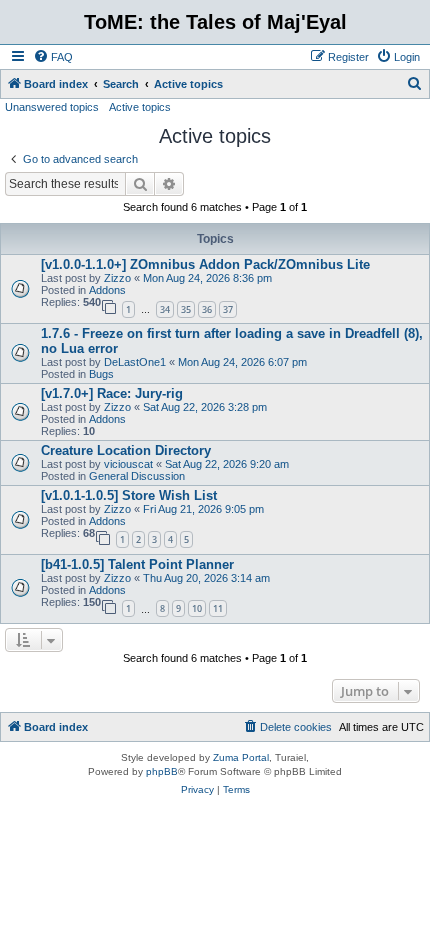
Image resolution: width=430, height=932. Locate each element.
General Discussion (137, 476)
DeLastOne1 (135, 362)
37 (228, 309)
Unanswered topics (52, 107)
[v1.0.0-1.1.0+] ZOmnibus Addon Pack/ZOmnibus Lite (205, 264)
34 (165, 309)
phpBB (162, 771)
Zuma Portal (241, 757)
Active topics (140, 107)
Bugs (101, 374)
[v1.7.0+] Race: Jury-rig (112, 393)
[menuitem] (53, 57)
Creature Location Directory (126, 450)
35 (186, 309)
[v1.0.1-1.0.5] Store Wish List (129, 495)
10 (197, 608)
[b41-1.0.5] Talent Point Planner (137, 564)
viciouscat (128, 464)
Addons (107, 290)
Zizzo (117, 278)
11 (218, 608)
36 (207, 309)
